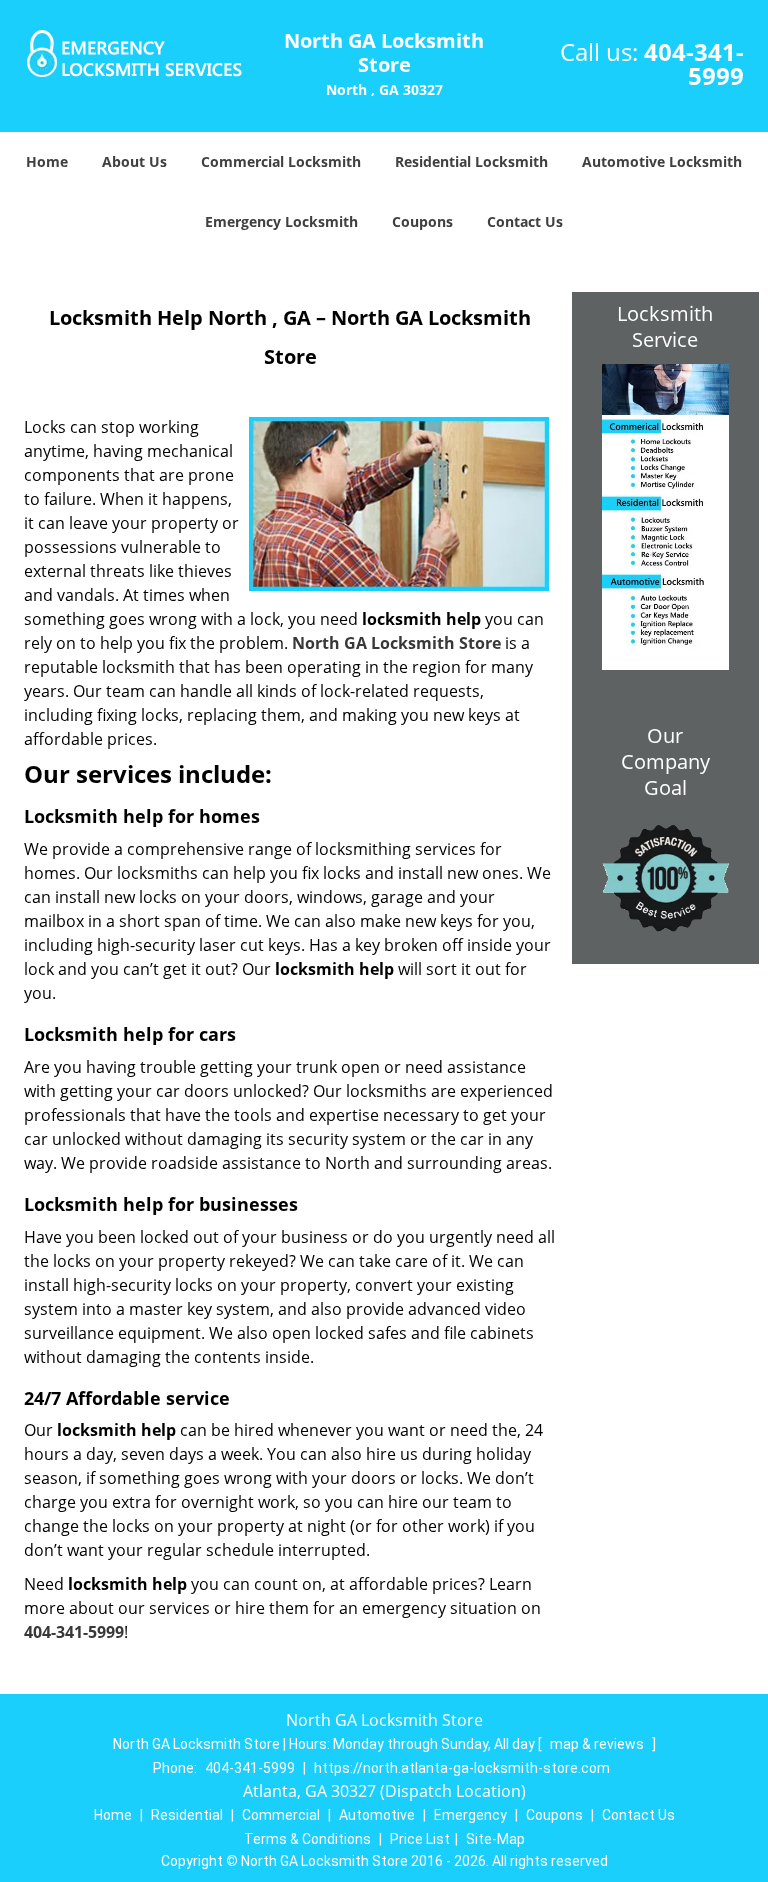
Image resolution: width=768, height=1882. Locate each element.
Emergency (470, 1815)
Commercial (281, 1815)
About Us (134, 161)
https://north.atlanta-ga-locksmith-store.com (462, 1768)
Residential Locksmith (471, 161)
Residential (187, 1815)
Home (47, 161)
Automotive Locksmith (662, 161)
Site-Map (495, 1839)
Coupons (422, 221)
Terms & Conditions (307, 1839)
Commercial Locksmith (281, 161)
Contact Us (525, 221)
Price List (420, 1839)
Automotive (377, 1815)
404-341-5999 (694, 63)
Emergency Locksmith (281, 221)
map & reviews (598, 1744)
